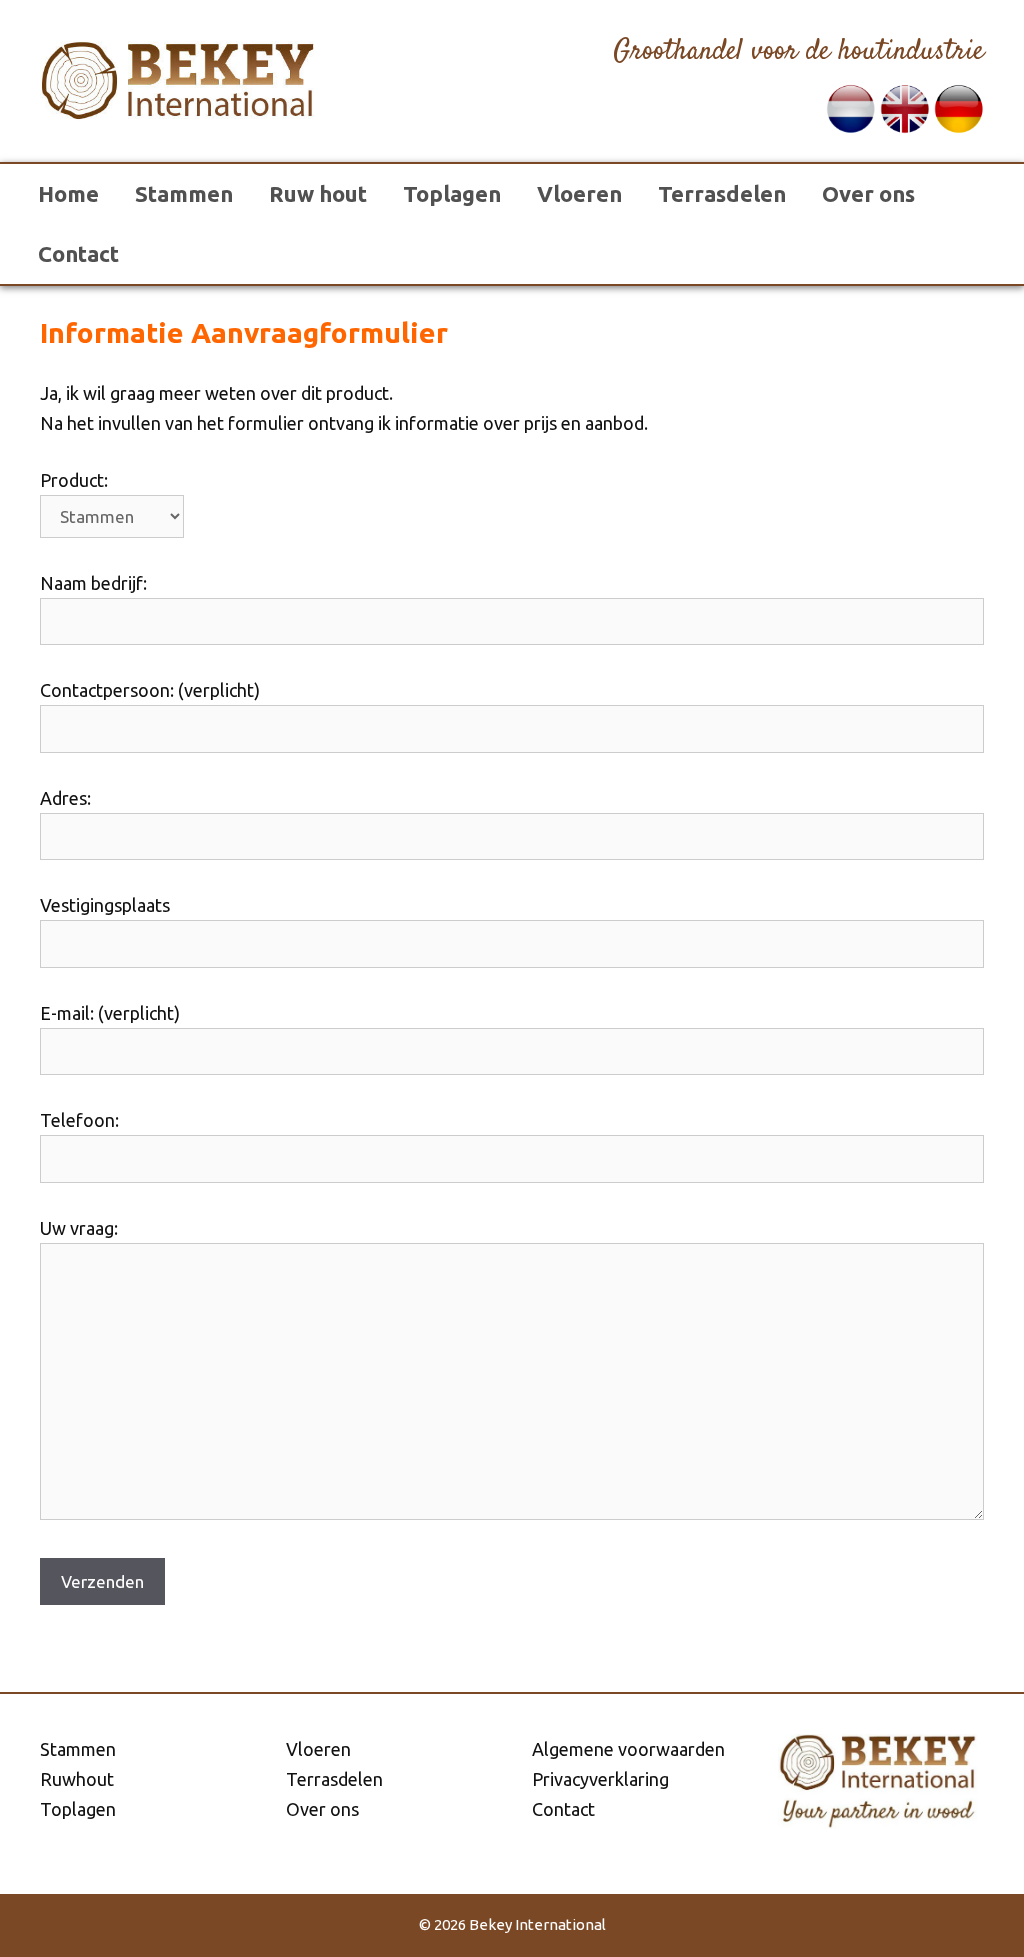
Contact (78, 253)
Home (68, 193)
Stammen (184, 193)
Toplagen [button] (452, 193)
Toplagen (78, 1809)
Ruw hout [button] (318, 193)
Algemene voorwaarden (628, 1749)
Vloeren (579, 193)
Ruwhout (77, 1779)
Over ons (868, 193)
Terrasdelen (722, 193)
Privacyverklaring (600, 1779)
